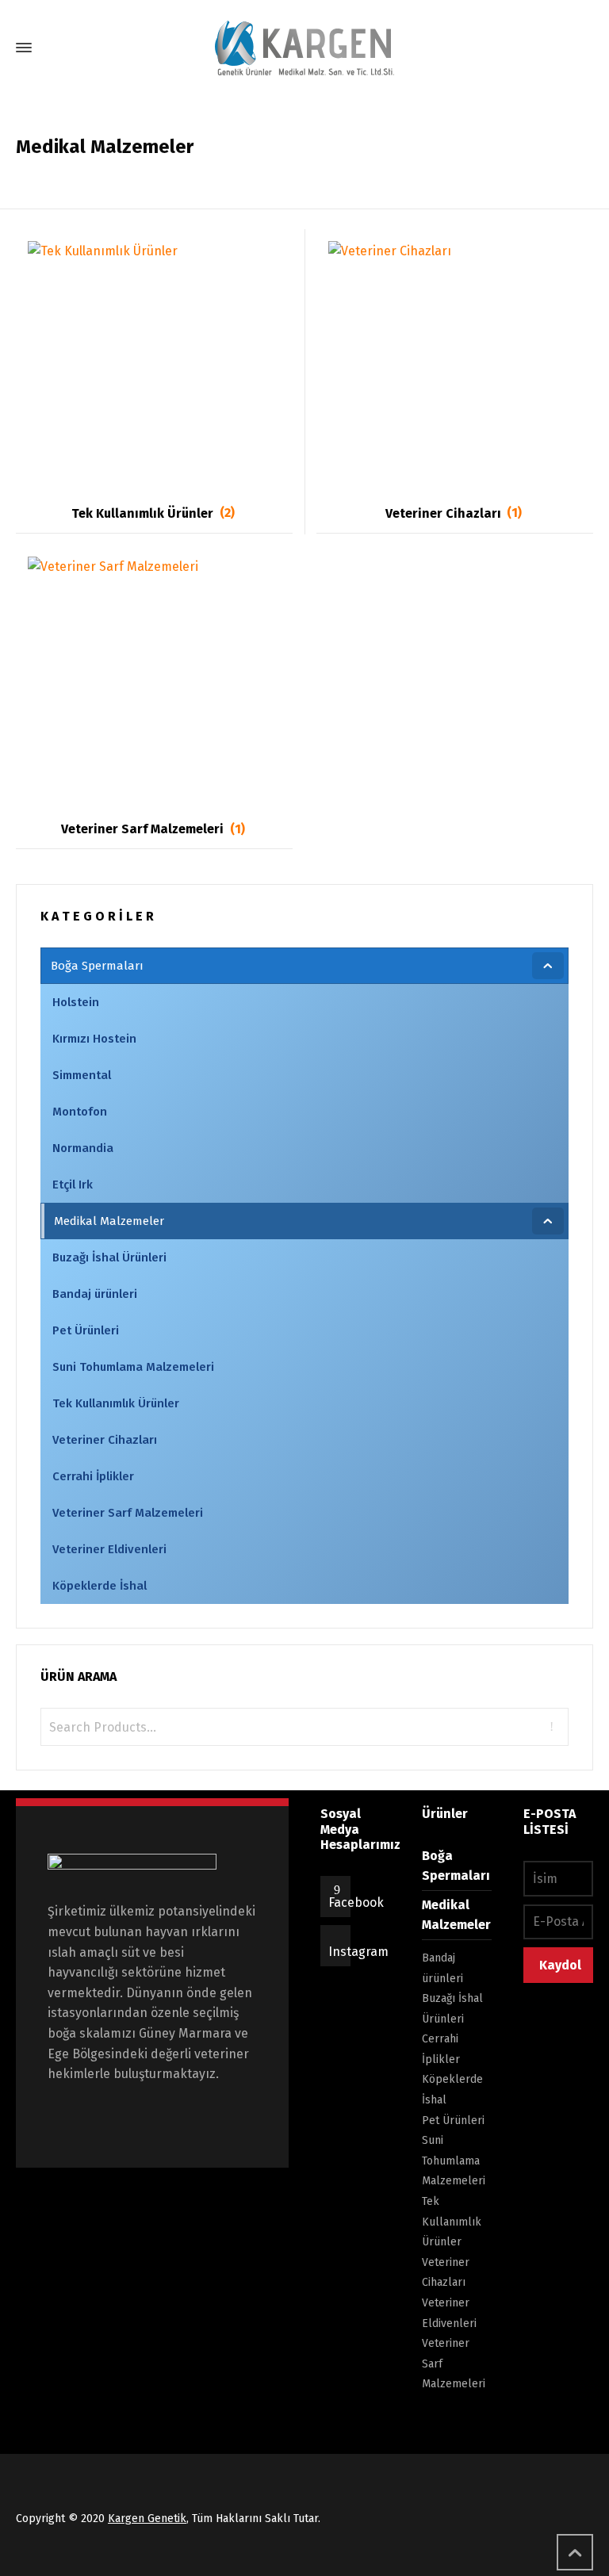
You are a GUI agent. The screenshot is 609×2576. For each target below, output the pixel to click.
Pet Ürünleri (453, 2121)
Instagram (358, 1952)
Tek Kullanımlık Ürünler (452, 2222)
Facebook (356, 1902)
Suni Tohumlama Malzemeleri (454, 2161)
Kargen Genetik (147, 2519)
